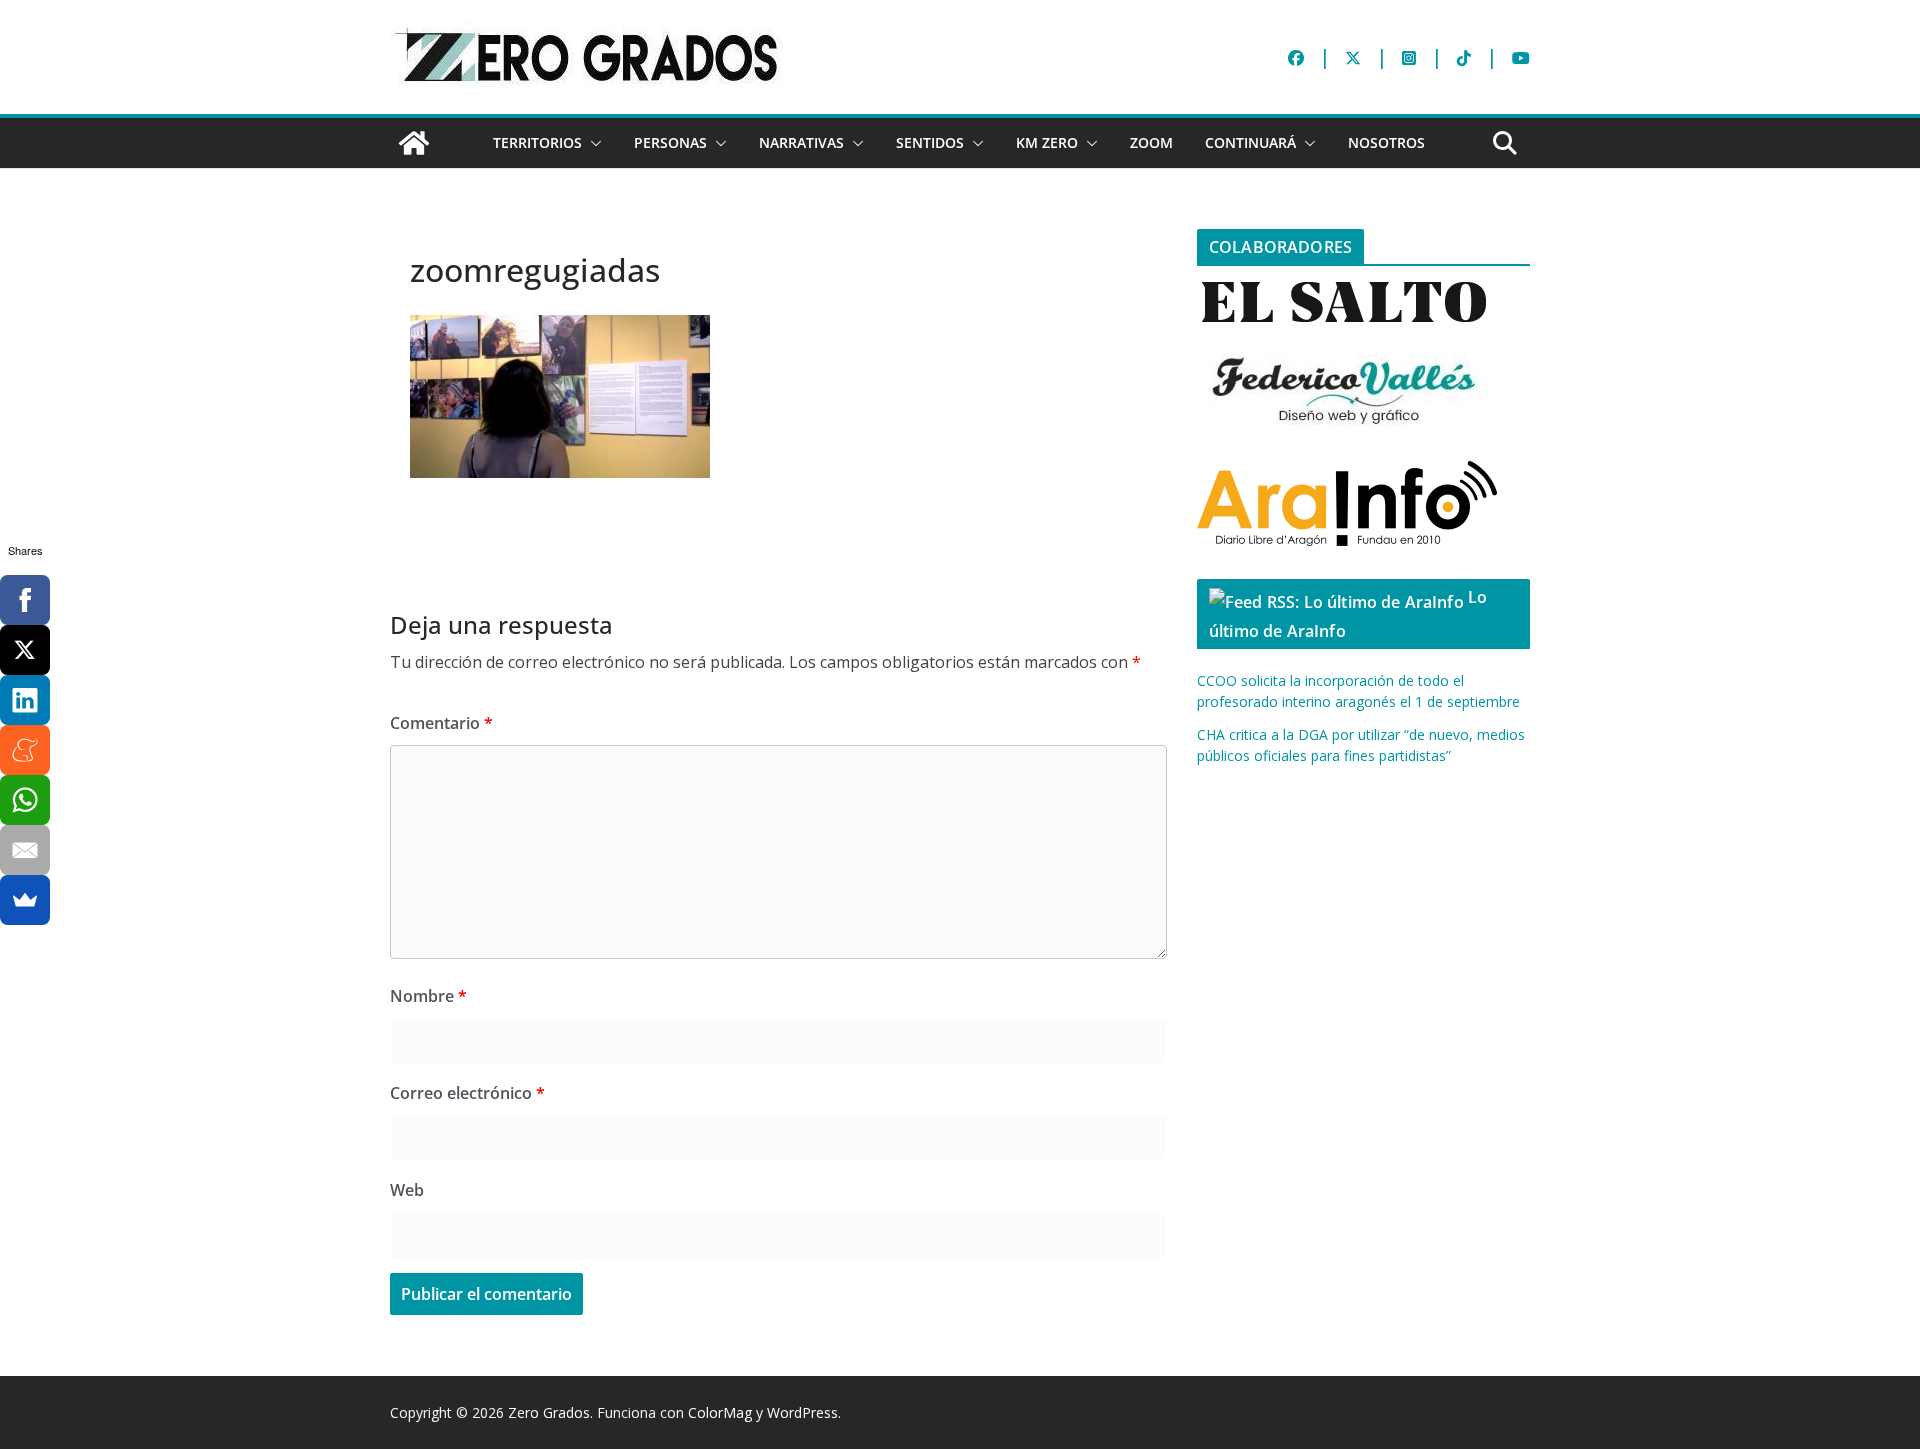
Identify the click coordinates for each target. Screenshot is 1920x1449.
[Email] (25, 850)
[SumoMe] (25, 900)
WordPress (802, 1412)
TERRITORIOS (537, 142)
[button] (592, 143)
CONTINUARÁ (1250, 142)
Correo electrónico (467, 1093)
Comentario (441, 723)
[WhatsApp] (25, 800)
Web (407, 1190)
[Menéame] (25, 750)
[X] (25, 650)
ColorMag (720, 1412)
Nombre (428, 996)
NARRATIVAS (801, 142)
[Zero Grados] (414, 143)
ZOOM (1151, 142)
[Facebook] (25, 600)
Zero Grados (549, 1412)
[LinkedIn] (25, 700)
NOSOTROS (1386, 142)
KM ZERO (1047, 142)
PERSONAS (670, 142)
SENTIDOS (930, 142)
